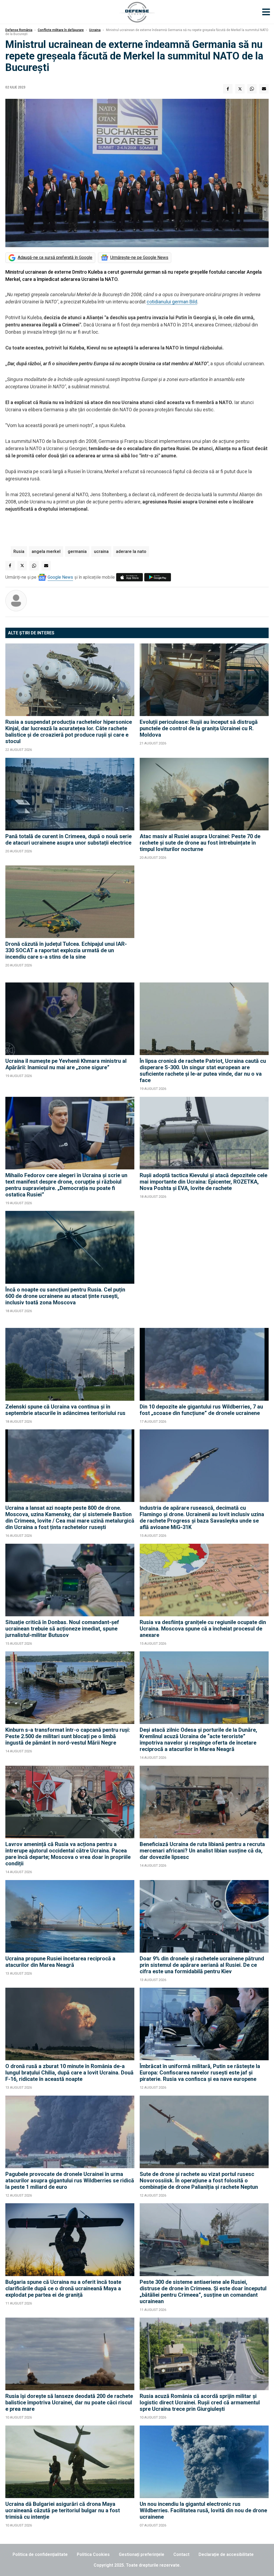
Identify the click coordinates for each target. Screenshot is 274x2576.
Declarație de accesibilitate (226, 2554)
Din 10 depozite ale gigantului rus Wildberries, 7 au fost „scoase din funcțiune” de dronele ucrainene (201, 1410)
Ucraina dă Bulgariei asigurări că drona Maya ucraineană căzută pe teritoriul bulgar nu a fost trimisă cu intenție (63, 2510)
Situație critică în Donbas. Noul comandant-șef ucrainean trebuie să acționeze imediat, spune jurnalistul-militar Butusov (62, 1629)
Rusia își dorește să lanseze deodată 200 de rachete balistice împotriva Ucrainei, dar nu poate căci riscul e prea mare (69, 2402)
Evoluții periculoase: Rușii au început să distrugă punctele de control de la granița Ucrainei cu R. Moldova (199, 728)
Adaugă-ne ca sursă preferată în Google (55, 257)
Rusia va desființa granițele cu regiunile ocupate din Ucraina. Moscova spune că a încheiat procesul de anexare (203, 1629)
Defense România (19, 30)
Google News (60, 577)
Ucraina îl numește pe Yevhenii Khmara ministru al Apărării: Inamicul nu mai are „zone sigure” (66, 1064)
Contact (181, 2554)
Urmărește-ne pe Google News (139, 257)
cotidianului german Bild (172, 302)
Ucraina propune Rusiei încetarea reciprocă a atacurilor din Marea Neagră (60, 1962)
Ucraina (95, 30)
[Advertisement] (204, 921)
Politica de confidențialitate (40, 2554)
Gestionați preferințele (142, 2554)
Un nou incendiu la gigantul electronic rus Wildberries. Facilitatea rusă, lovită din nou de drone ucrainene (203, 2510)
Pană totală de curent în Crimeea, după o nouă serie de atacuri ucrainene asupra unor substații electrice (68, 839)
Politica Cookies (93, 2554)
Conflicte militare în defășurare (61, 30)
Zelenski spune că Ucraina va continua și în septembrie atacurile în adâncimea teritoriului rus (65, 1410)
